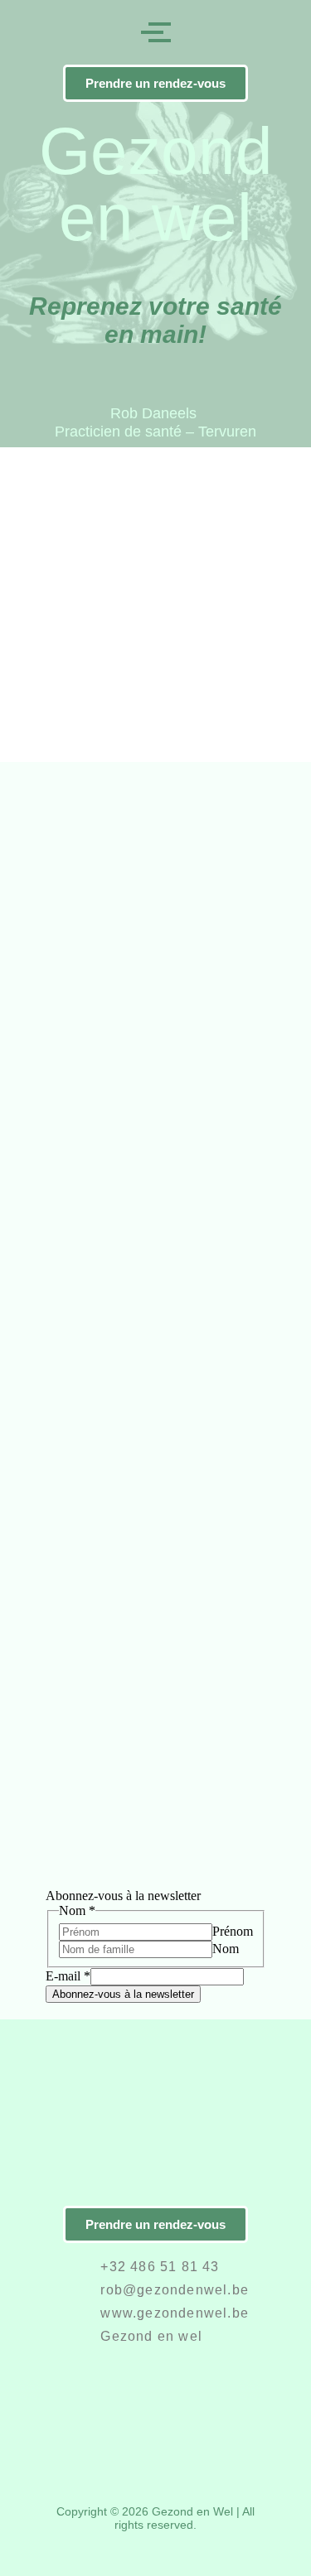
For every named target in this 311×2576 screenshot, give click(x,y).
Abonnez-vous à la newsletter (123, 1994)
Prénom (233, 1931)
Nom (226, 1949)
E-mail (68, 1976)
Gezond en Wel (192, 2511)
